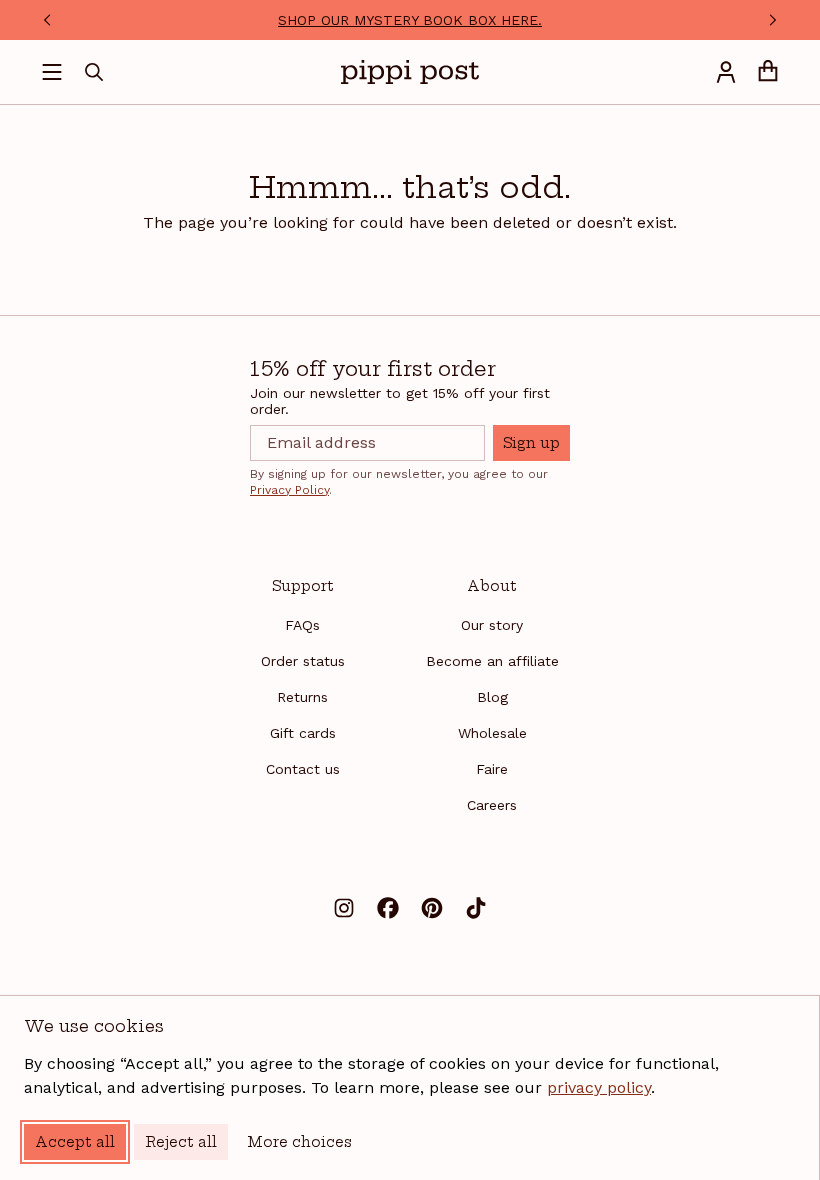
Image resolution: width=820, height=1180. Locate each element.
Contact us (303, 769)
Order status (303, 661)
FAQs (302, 625)
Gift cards (303, 733)
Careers (492, 805)
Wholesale (492, 733)
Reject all (181, 1142)
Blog (492, 697)
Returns (302, 697)
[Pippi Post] (410, 72)
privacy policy (599, 1087)
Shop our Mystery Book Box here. (410, 20)
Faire (492, 769)
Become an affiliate (492, 661)
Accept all (75, 1142)
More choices (299, 1142)
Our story (492, 625)
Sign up (531, 443)
